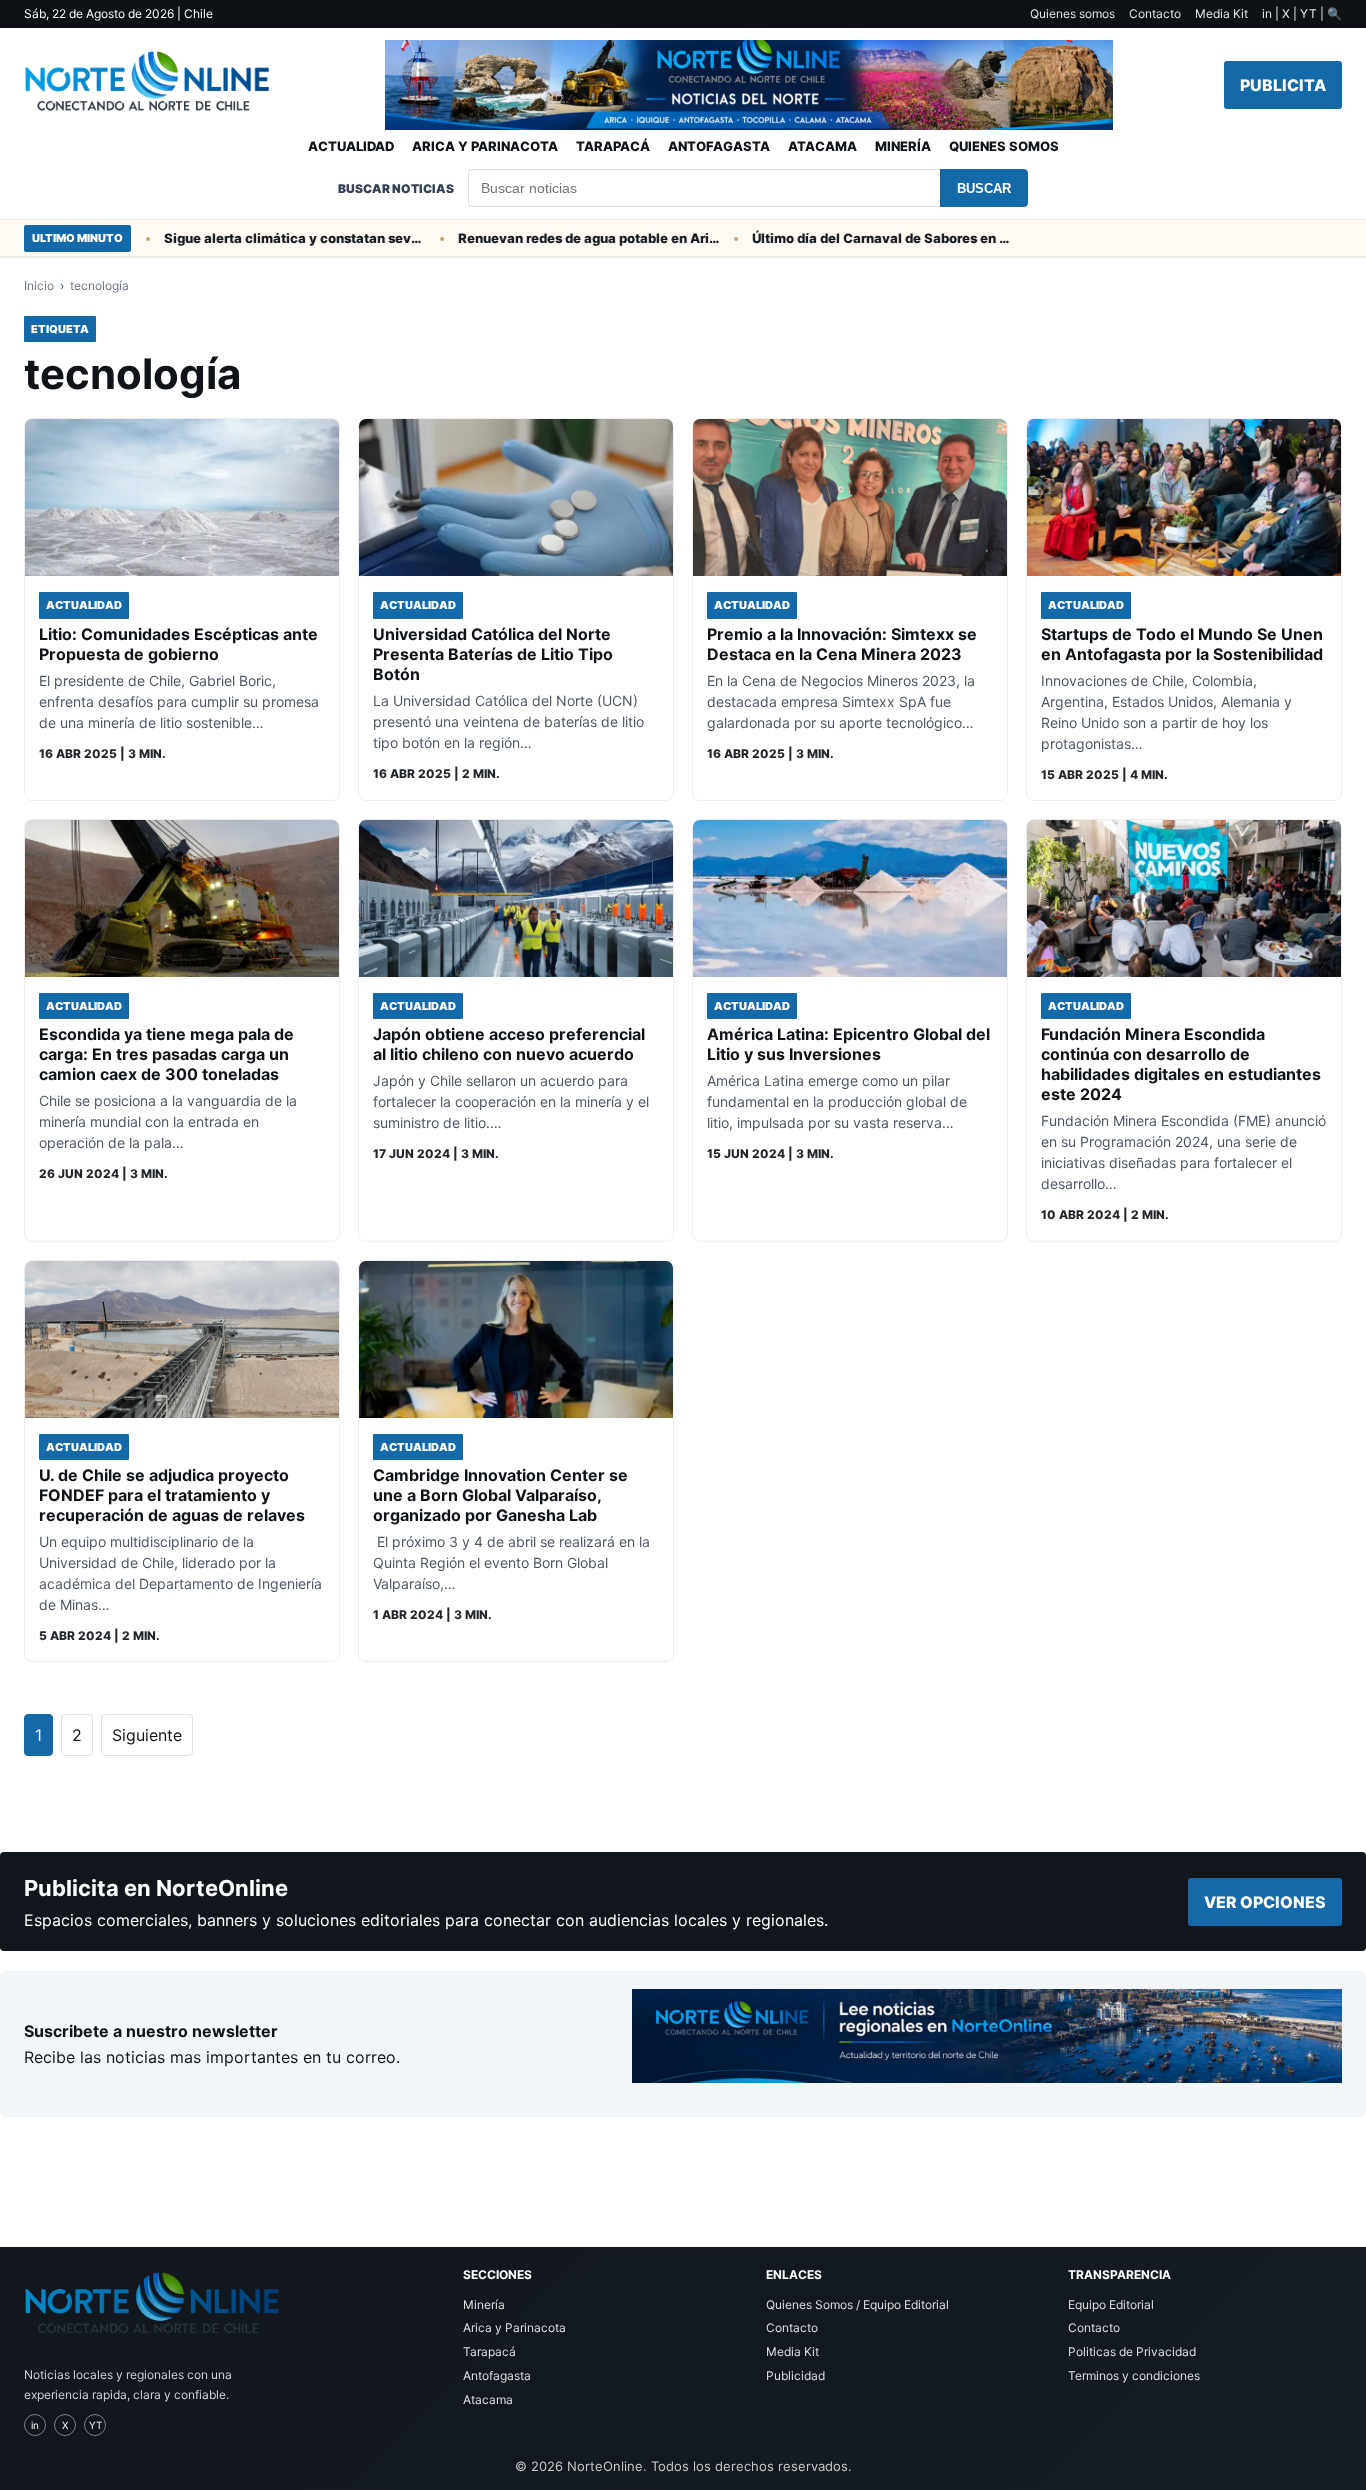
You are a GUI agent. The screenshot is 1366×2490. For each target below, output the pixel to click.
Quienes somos (1072, 13)
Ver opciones (1265, 1902)
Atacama (822, 146)
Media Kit (1221, 13)
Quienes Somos (1004, 146)
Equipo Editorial (1111, 2304)
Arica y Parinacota (485, 146)
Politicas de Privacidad (1132, 2351)
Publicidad (795, 2375)
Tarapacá (613, 146)
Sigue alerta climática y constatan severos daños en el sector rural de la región (258, 238)
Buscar (984, 188)
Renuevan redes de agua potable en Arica (552, 238)
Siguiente (147, 1735)
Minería (903, 146)
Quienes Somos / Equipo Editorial (857, 2304)
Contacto (1155, 13)
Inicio (39, 285)
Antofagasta (719, 146)
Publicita (1283, 85)
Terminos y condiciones (1134, 2375)
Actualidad (351, 146)
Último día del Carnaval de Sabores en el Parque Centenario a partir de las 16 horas (846, 238)
